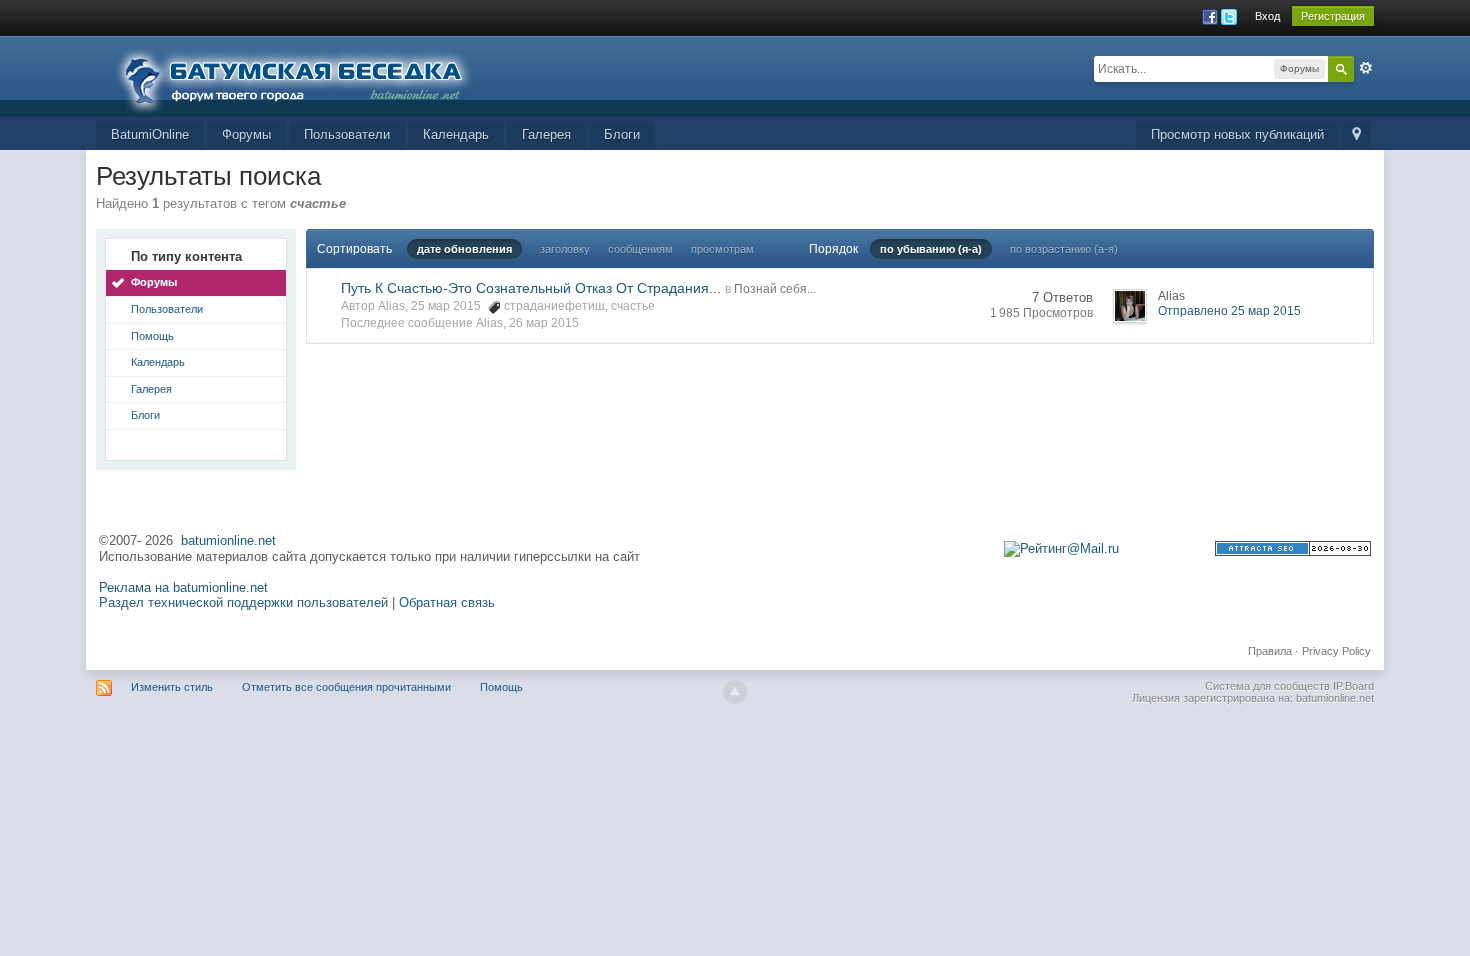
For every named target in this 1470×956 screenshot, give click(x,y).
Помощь (152, 336)
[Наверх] (735, 692)
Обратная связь (447, 602)
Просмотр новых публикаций (1237, 134)
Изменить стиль (172, 687)
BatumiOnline (150, 134)
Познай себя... (775, 289)
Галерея (546, 134)
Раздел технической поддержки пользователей (243, 602)
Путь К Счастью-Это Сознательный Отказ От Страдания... (531, 288)
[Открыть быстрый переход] (1356, 135)
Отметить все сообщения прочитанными (346, 687)
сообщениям (640, 249)
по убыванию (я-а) (931, 249)
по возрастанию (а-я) (1064, 249)
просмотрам (722, 249)
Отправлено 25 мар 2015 (1229, 311)
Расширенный (1366, 68)
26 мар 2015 (544, 323)
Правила (1270, 651)
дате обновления (464, 249)
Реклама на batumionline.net (183, 587)
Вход (1267, 16)
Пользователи (347, 134)
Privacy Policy (1336, 651)
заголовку (565, 249)
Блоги (622, 134)
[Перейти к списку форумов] (306, 74)
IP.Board (1353, 686)
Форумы (246, 134)
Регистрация (1333, 16)
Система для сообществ (1267, 686)
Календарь (456, 134)
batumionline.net (228, 540)
